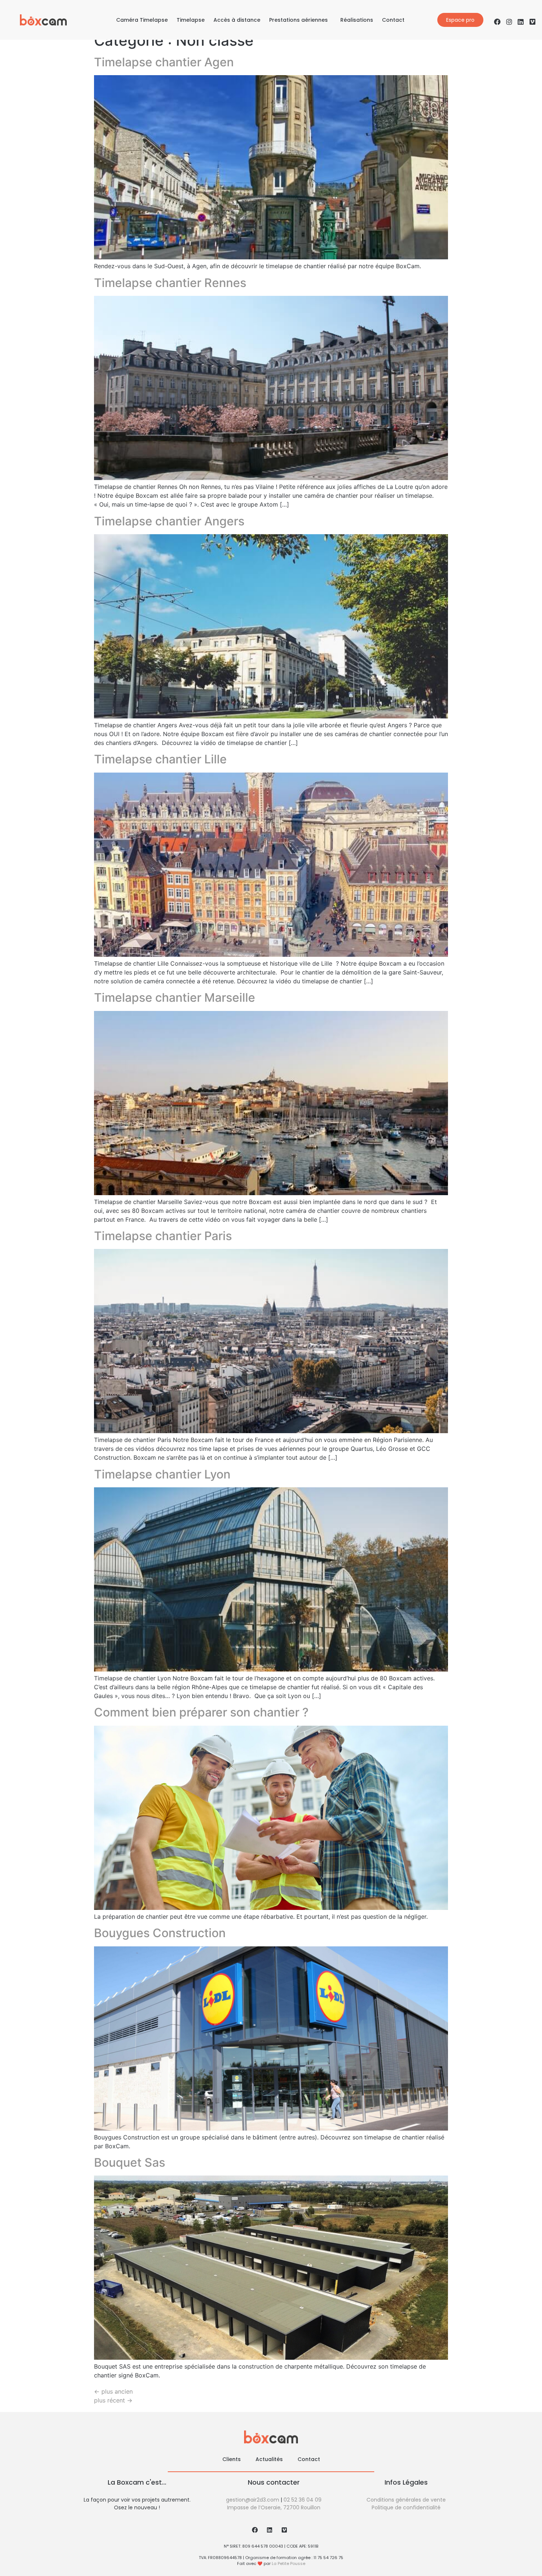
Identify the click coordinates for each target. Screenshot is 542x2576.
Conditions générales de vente (406, 2500)
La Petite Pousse (289, 2563)
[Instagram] (509, 22)
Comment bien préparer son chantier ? (201, 1712)
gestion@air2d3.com (253, 2500)
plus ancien (113, 2391)
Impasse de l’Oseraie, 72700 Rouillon (274, 2507)
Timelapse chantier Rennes (170, 283)
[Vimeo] (532, 22)
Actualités (269, 2459)
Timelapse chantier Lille (160, 759)
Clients (232, 2459)
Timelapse (191, 20)
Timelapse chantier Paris (163, 1236)
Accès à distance (237, 20)
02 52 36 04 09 (303, 2500)
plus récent (113, 2400)
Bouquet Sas (130, 2162)
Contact (393, 20)
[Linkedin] (521, 22)
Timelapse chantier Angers (169, 521)
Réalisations (357, 20)
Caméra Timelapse (142, 20)
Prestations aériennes (298, 20)
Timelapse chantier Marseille (175, 997)
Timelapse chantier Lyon (162, 1474)
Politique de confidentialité (406, 2507)
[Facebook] (497, 22)
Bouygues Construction (160, 1933)
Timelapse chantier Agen (164, 62)
